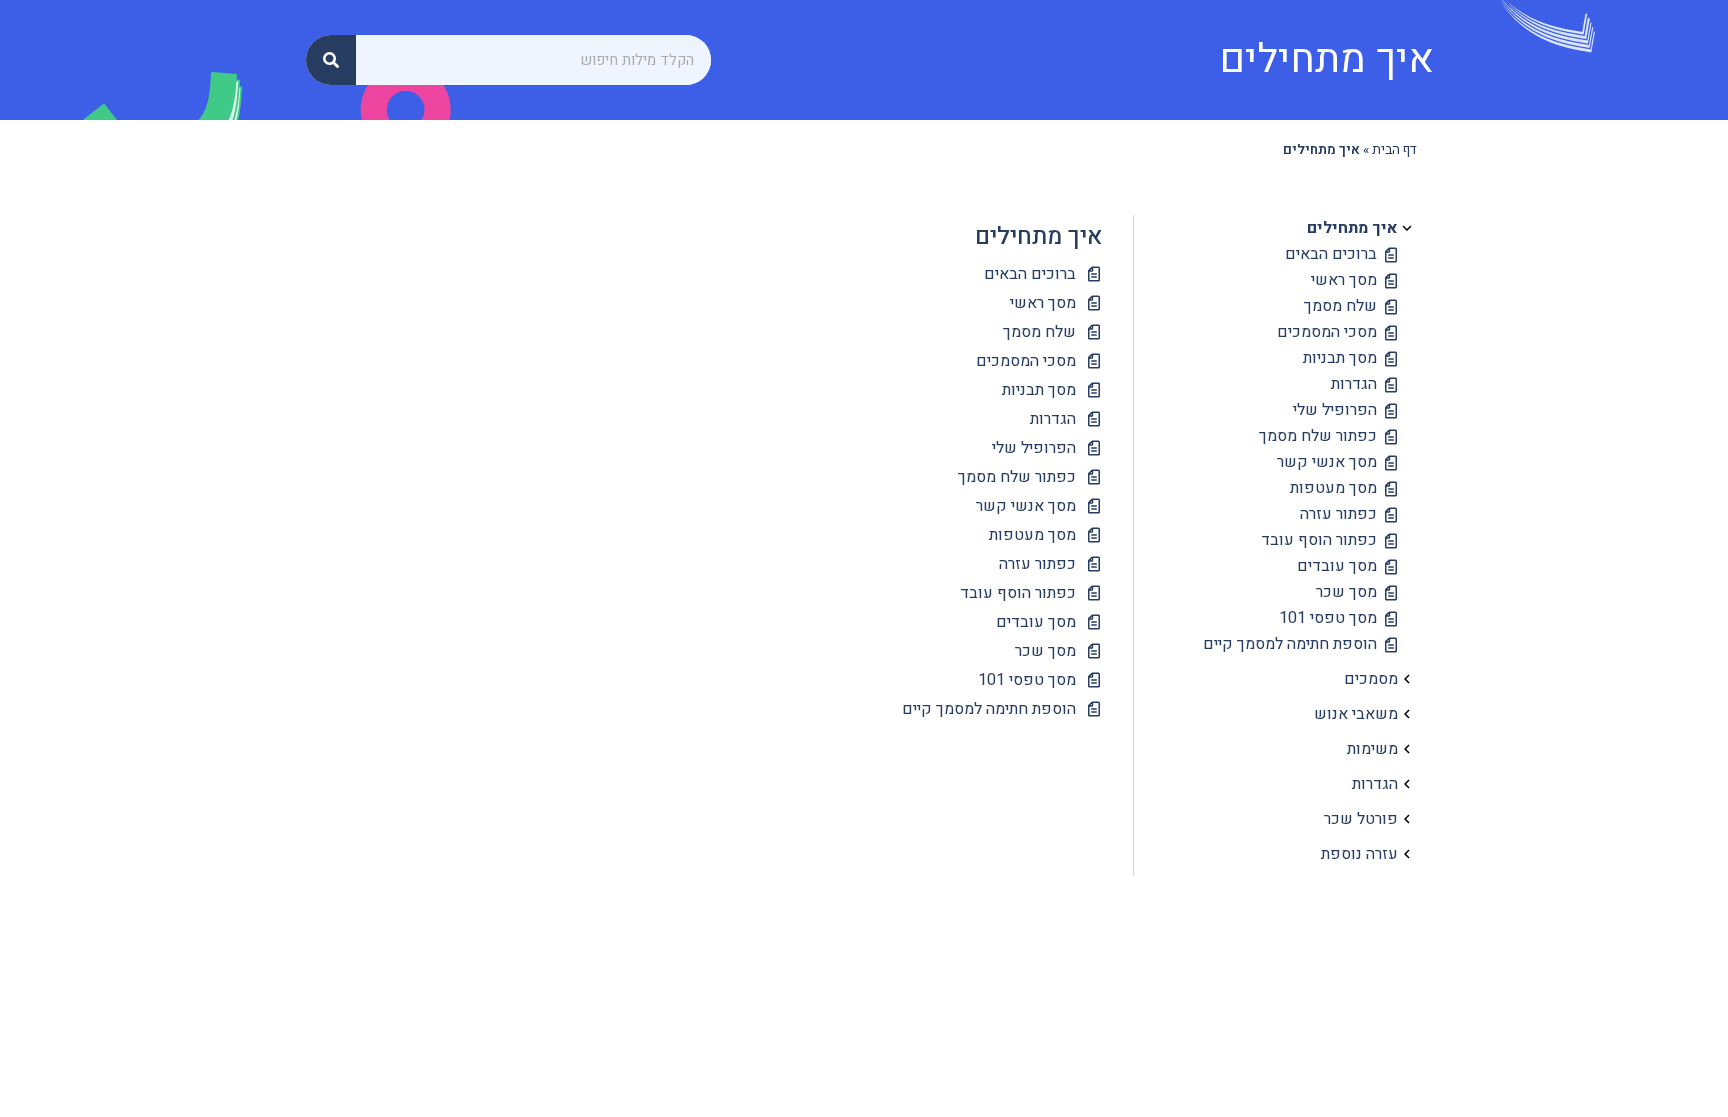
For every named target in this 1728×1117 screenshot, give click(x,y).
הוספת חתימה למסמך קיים (1290, 644)
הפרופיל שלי (1335, 410)
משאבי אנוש (1356, 714)
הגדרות (1354, 384)
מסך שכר (1346, 592)
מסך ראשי (1344, 280)
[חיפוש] (331, 60)
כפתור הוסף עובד (1319, 540)
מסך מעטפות (1333, 488)
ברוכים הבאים (1331, 254)
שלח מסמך (1340, 306)
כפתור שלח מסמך (1318, 436)
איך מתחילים (1352, 228)
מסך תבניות (1340, 358)
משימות (1372, 749)
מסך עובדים (1337, 566)
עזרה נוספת (1359, 854)
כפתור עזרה (1338, 514)
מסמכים (1371, 679)
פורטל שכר (1361, 819)
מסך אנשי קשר (1327, 462)
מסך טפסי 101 (1328, 618)
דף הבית (1394, 150)
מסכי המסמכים (1327, 332)
